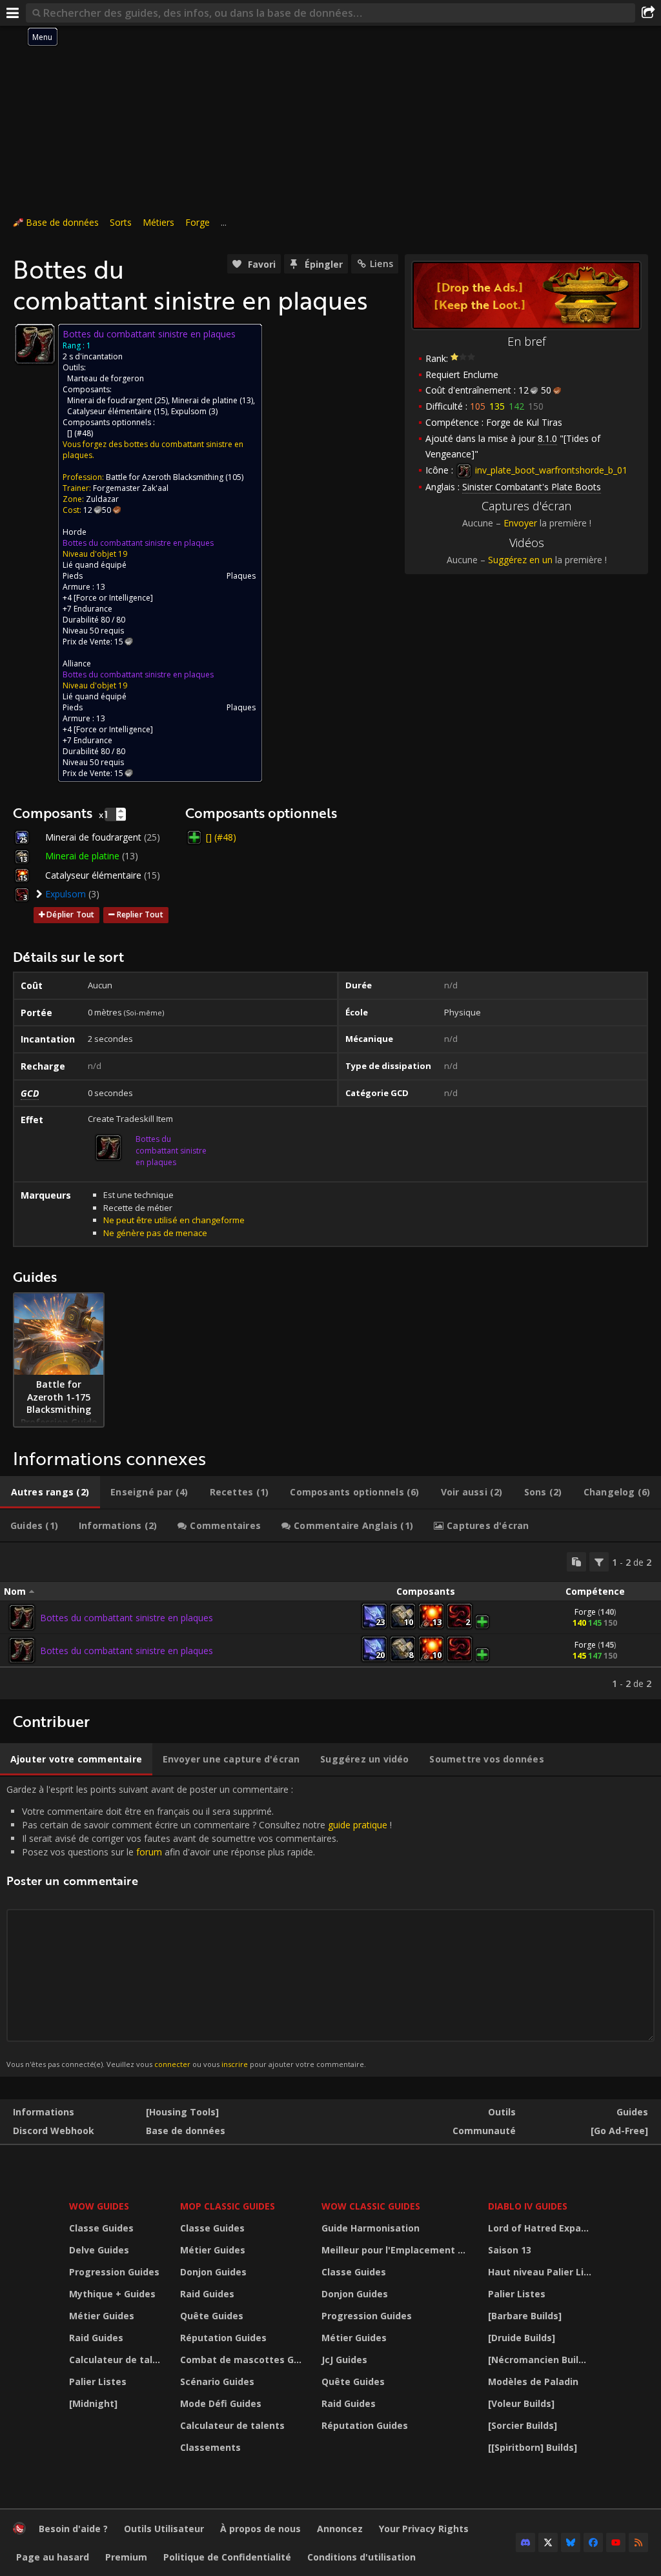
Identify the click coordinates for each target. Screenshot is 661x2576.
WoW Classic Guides (371, 2206)
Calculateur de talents (117, 2360)
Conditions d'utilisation (361, 2557)
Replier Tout (140, 914)
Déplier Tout (70, 914)
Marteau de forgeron (106, 378)
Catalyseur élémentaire (109, 411)
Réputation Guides (223, 2338)
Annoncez (340, 2529)
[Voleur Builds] (521, 2403)
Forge (198, 222)
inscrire (235, 2064)
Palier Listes (98, 2381)
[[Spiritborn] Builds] (533, 2447)
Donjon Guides (213, 2272)
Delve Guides (99, 2250)
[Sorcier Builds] (523, 2425)
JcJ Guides (344, 2360)
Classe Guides (101, 2228)
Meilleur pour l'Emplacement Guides (397, 2250)
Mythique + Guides (112, 2294)
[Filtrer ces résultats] (599, 1562)
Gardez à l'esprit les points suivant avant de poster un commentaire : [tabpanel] (199, 1926)
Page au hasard (53, 2557)
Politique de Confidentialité (227, 2557)
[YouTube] (616, 2542)
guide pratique (358, 1825)
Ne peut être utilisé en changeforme (174, 1220)
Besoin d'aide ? (73, 2529)
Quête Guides (212, 2316)
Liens (381, 264)
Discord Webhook (54, 2131)
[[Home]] (19, 2531)
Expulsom (189, 411)
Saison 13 (510, 2250)
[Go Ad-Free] (619, 2131)
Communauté (484, 2131)
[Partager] (648, 13)
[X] (548, 2542)
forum (149, 1852)
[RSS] (638, 2542)
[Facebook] (593, 2542)
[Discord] (525, 2542)
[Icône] (35, 344)
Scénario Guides (217, 2381)
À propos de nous (260, 2529)
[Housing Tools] (182, 2112)
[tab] (50, 1492)
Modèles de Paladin (533, 2381)
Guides (632, 2112)
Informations (44, 2112)
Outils (502, 2112)
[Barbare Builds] (525, 2316)
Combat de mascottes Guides (243, 2360)
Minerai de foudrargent (110, 400)
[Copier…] (576, 1562)
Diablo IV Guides (528, 2206)
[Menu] (13, 13)
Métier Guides (102, 2316)
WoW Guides (99, 2206)
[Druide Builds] (522, 2338)
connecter (172, 2064)
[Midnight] (93, 2403)
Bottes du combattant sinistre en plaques (138, 543)
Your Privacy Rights (424, 2529)
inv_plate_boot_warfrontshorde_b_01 (550, 470)
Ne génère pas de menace (155, 1233)
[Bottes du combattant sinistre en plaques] (22, 1617)
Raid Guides (96, 2338)
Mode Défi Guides (221, 2403)
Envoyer (520, 523)
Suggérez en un (520, 560)
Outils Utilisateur (164, 2529)
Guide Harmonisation (371, 2228)
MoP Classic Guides (228, 2206)
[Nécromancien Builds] (540, 2360)
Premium (126, 2557)
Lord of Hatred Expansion (542, 2228)
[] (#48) (80, 433)
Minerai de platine (205, 400)
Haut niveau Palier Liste (542, 2272)
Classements (210, 2447)
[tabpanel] (330, 1621)
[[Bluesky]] (571, 2542)
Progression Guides (114, 2272)
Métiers (158, 222)
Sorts (121, 222)
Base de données (62, 222)
